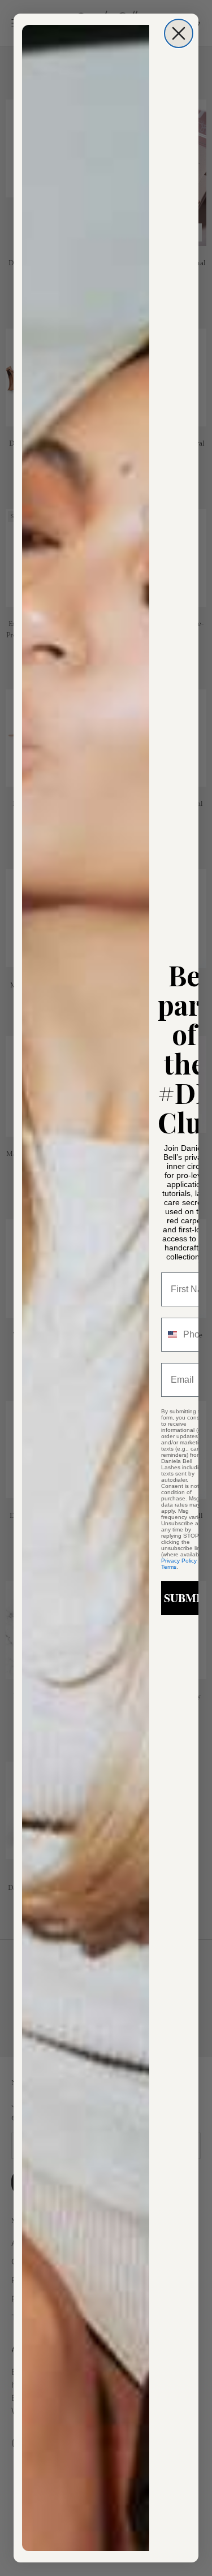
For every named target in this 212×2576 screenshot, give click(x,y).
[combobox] (170, 1335)
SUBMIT (186, 1598)
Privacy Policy (179, 1561)
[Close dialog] (179, 33)
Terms (169, 1567)
